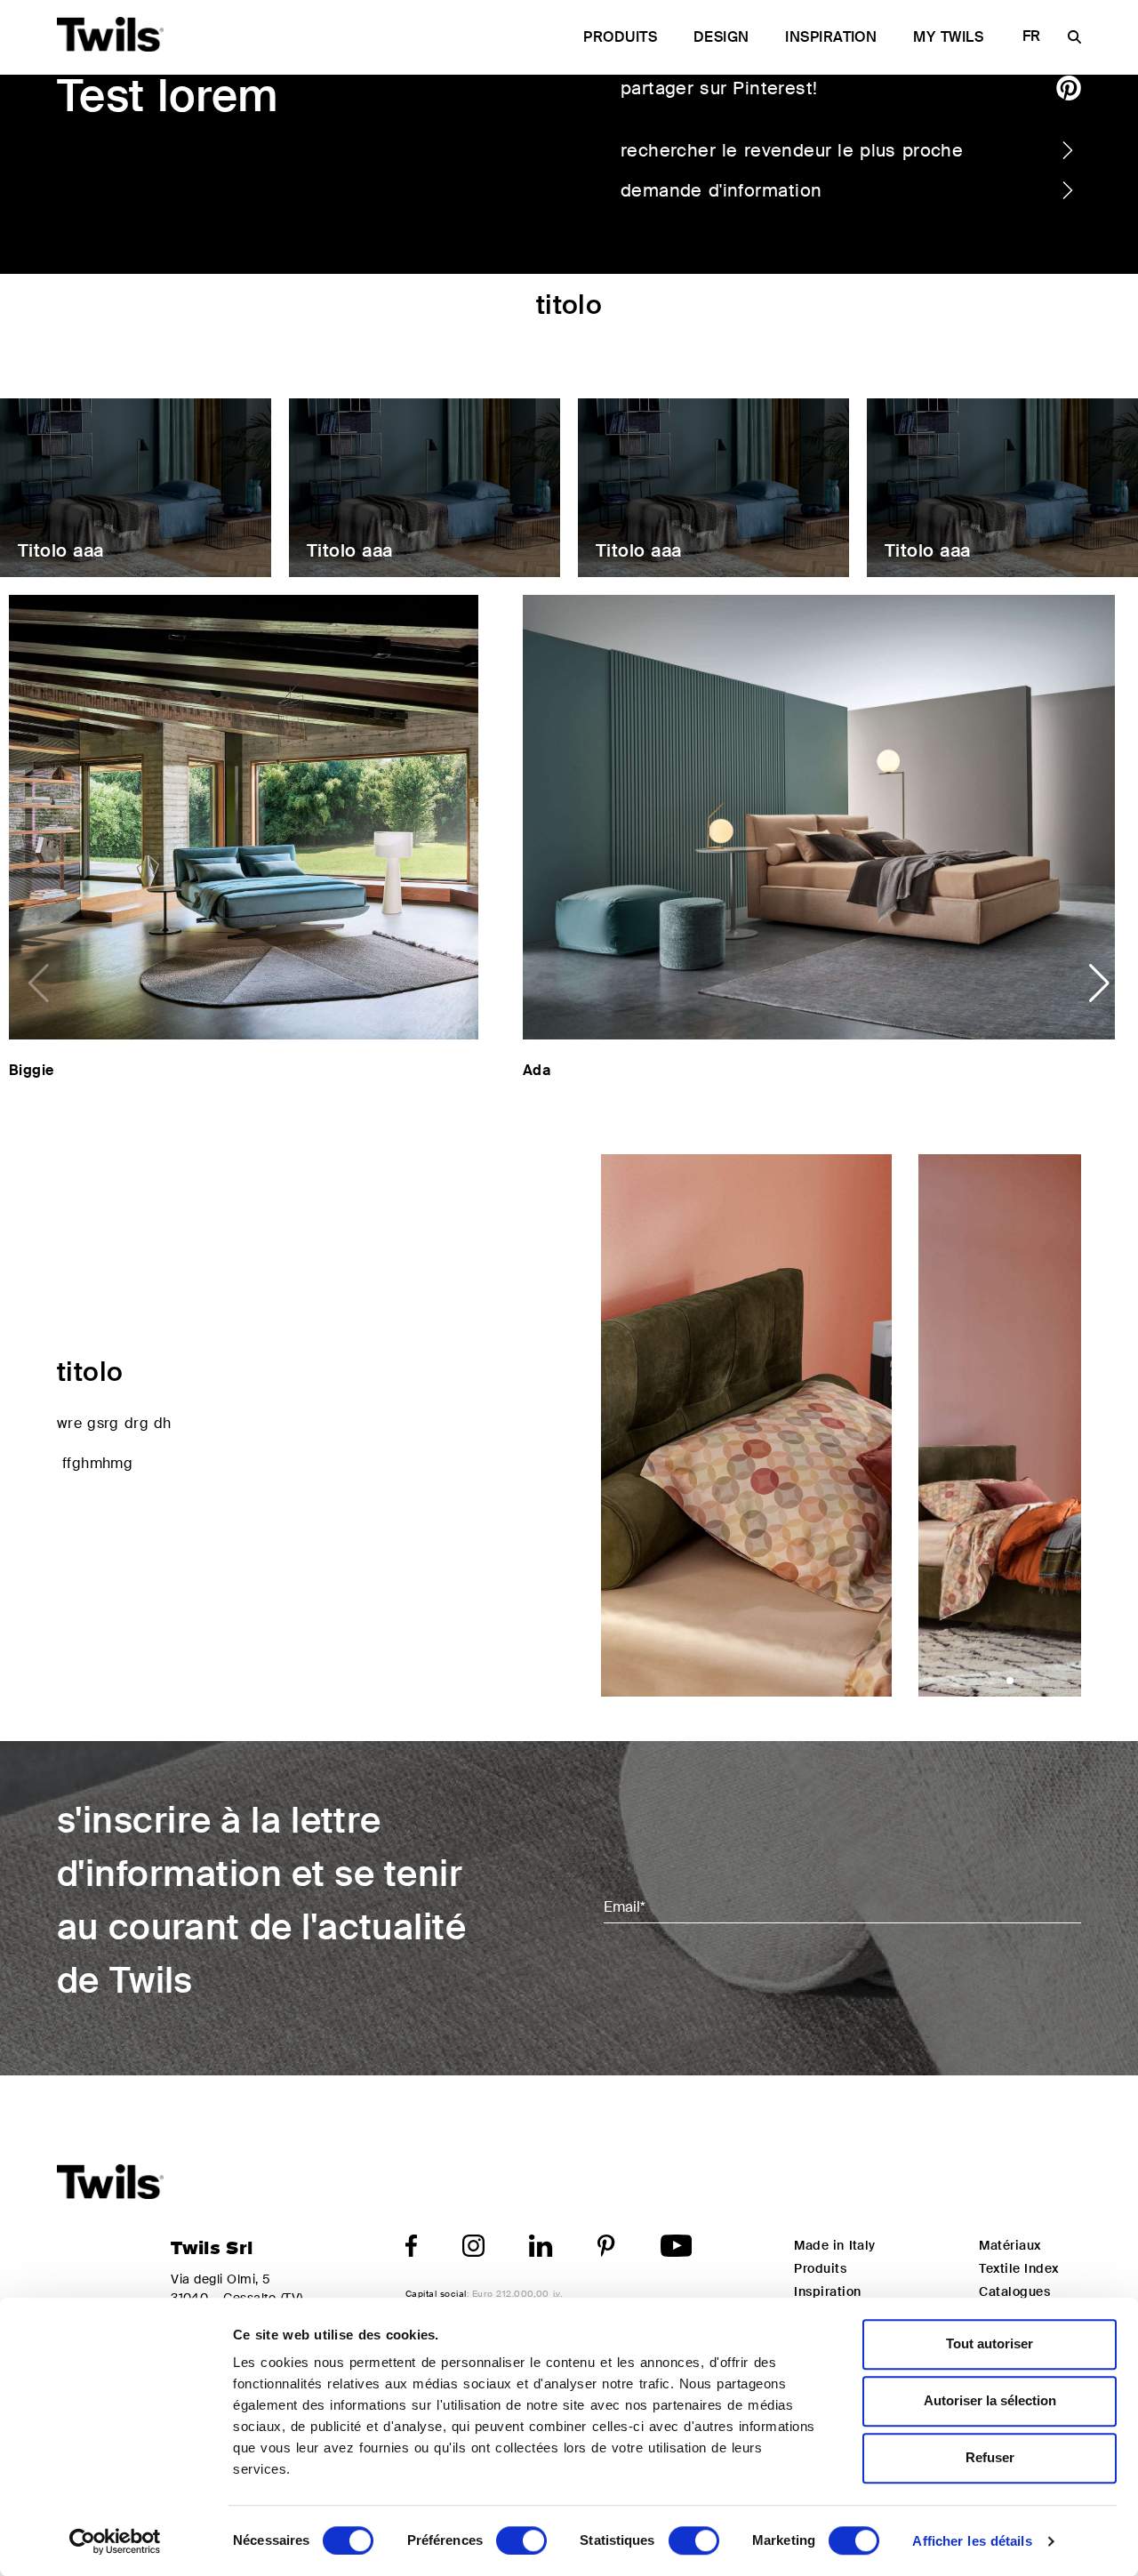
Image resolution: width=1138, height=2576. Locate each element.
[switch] (521, 2540)
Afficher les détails (972, 2541)
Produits (620, 37)
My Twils (948, 37)
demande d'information (721, 190)
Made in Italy (834, 2245)
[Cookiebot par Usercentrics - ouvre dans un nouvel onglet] (115, 2541)
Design (721, 37)
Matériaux (1010, 2245)
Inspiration (831, 37)
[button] (1099, 983)
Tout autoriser (990, 2343)
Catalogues (1014, 2291)
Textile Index (1018, 2268)
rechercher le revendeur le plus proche (792, 150)
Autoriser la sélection (990, 2400)
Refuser (990, 2457)
